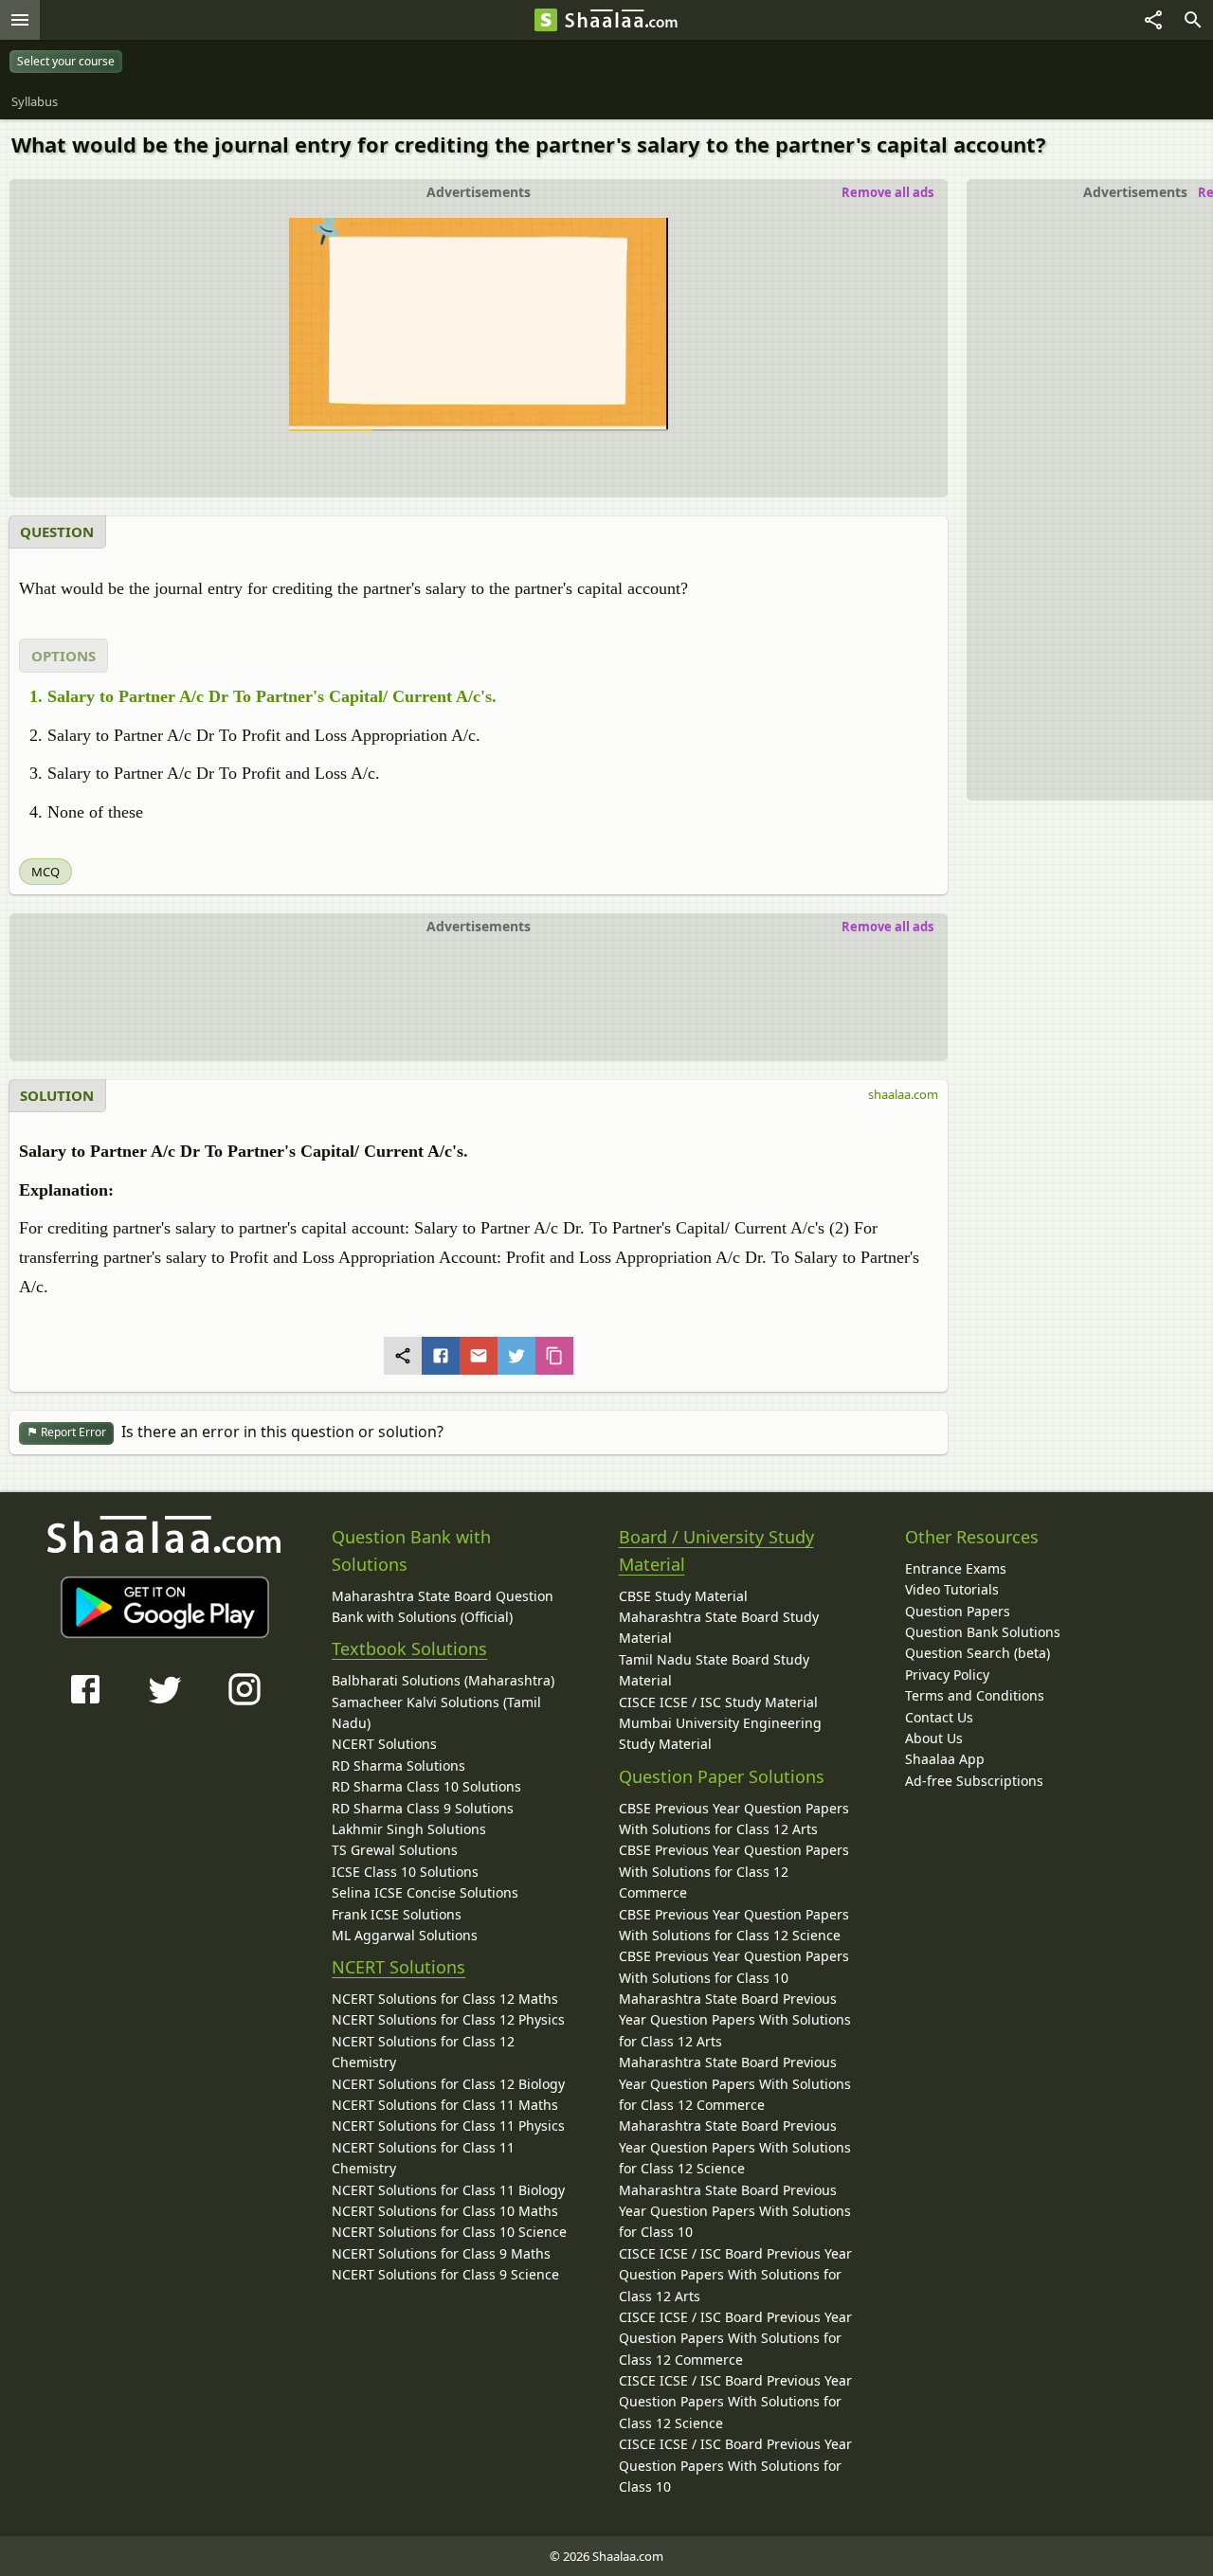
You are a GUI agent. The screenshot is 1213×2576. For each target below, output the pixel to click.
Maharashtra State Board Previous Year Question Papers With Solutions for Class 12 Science (735, 2147)
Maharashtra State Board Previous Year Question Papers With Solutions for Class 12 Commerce (735, 2083)
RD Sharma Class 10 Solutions (426, 1786)
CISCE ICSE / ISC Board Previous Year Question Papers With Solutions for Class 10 (735, 2465)
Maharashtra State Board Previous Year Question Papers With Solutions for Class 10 (735, 2211)
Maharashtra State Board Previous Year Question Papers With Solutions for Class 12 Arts (735, 2020)
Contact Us (939, 1717)
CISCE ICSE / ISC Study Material (718, 1702)
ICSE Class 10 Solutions (405, 1872)
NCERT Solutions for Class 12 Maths (445, 1999)
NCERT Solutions (384, 1744)
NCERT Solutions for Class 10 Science (449, 2232)
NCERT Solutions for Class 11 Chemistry (423, 2158)
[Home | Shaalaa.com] (546, 20)
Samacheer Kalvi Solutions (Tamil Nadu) (436, 1712)
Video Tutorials (952, 1589)
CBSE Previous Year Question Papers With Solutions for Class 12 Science (734, 1925)
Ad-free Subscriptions (974, 1781)
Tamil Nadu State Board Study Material (714, 1670)
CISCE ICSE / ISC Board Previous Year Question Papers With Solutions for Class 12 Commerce (735, 2338)
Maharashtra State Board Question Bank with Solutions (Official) (443, 1606)
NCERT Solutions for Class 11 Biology (448, 2190)
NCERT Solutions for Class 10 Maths (445, 2211)
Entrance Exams (956, 1568)
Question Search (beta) (978, 1653)
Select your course (66, 61)
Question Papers (958, 1611)
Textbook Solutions (409, 1648)
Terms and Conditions (975, 1695)
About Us (934, 1738)
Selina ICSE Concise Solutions (425, 1892)
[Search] (1193, 20)
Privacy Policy (947, 1675)
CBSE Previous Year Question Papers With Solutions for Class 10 (734, 1966)
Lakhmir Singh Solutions (409, 1829)
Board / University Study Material (716, 1550)
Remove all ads (887, 192)
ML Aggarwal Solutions (405, 1935)
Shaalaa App (945, 1759)
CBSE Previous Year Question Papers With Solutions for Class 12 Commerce (734, 1871)
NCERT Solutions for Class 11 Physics (448, 2126)
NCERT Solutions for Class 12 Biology (448, 2084)
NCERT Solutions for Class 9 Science (445, 2274)
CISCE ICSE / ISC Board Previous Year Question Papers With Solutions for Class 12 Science (735, 2402)
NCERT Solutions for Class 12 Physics (448, 2019)
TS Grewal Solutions (395, 1850)
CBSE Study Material (683, 1596)
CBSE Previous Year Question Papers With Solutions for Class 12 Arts (734, 1819)
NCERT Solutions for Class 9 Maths (441, 2253)
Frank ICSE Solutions (397, 1914)
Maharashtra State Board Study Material (719, 1627)
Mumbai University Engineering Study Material (720, 1733)
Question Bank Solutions (983, 1632)
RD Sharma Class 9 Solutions (423, 1808)
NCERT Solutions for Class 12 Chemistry (423, 2052)
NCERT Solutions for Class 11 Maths (445, 2105)
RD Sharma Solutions (398, 1765)
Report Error (72, 1432)
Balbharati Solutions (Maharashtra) (443, 1680)
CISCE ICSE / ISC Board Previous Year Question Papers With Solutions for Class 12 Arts (735, 2275)
